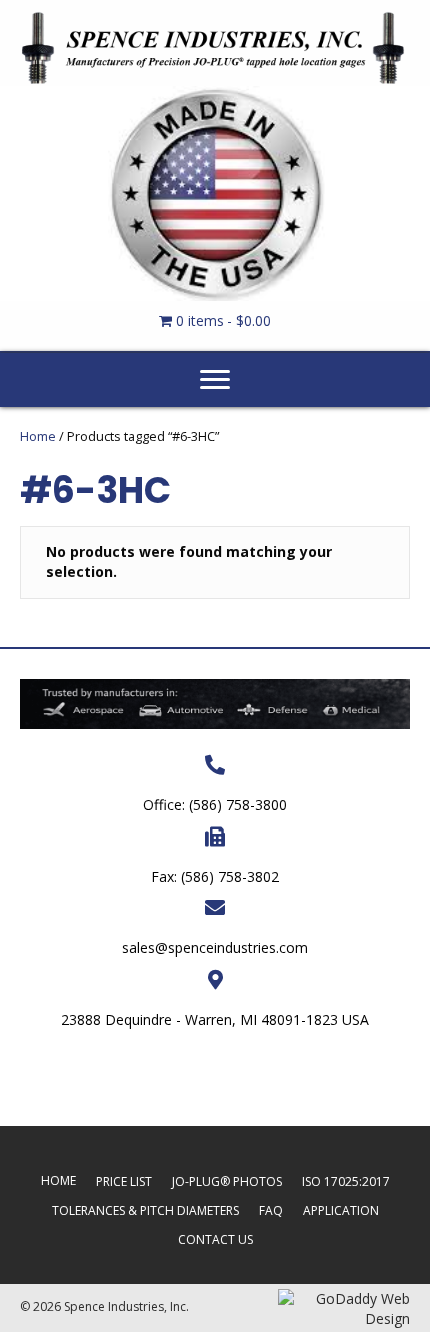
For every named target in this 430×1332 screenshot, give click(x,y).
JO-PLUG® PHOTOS (227, 1181)
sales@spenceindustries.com (215, 947)
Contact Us (215, 1239)
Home (38, 436)
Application (341, 1210)
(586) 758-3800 (238, 804)
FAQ (271, 1210)
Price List (124, 1181)
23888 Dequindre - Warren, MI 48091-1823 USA (215, 1019)
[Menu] (215, 380)
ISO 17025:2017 (346, 1181)
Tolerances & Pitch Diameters (145, 1210)
